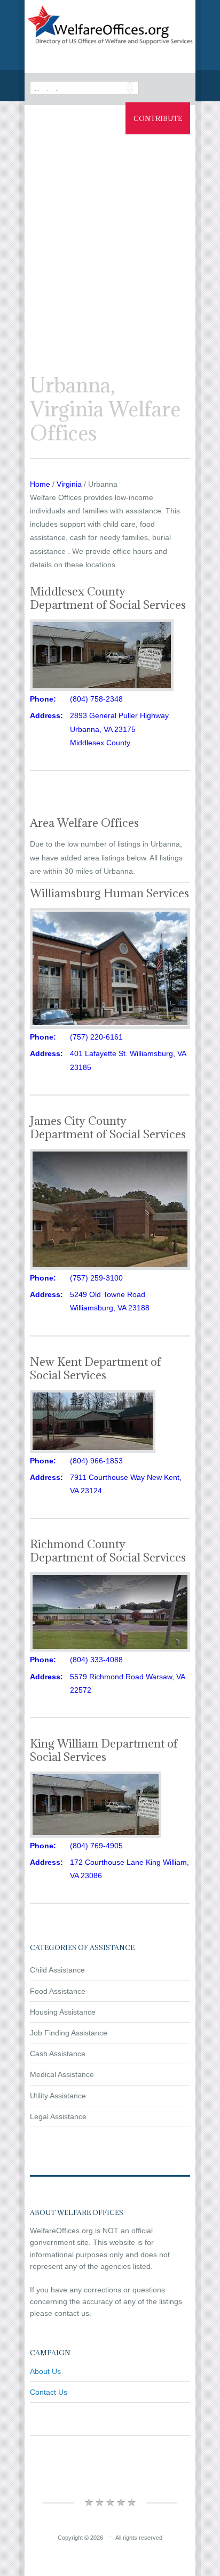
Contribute (158, 118)
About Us (45, 2371)
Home (40, 484)
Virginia (69, 484)
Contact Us (49, 2392)
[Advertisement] (110, 244)
